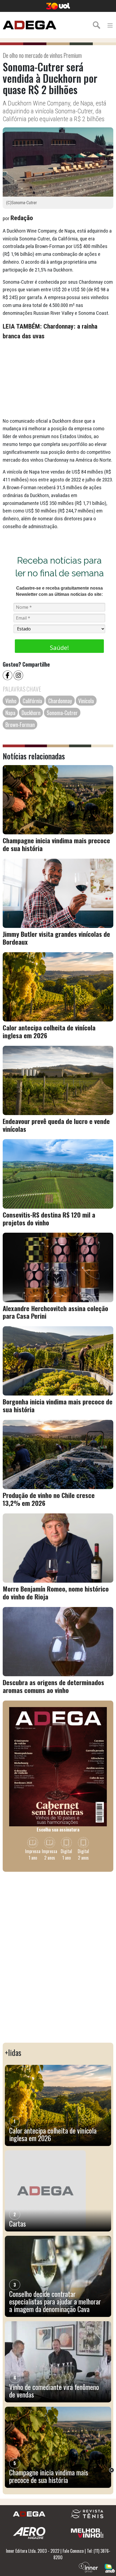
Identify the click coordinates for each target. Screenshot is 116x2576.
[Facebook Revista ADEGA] (8, 675)
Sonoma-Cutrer (62, 713)
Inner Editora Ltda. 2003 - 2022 (33, 2551)
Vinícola (86, 701)
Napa (10, 713)
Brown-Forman (20, 725)
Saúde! (59, 647)
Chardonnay (60, 701)
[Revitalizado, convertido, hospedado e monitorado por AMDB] (110, 2568)
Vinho (11, 701)
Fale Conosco (73, 2551)
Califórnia (32, 701)
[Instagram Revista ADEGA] (19, 675)
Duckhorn (31, 713)
